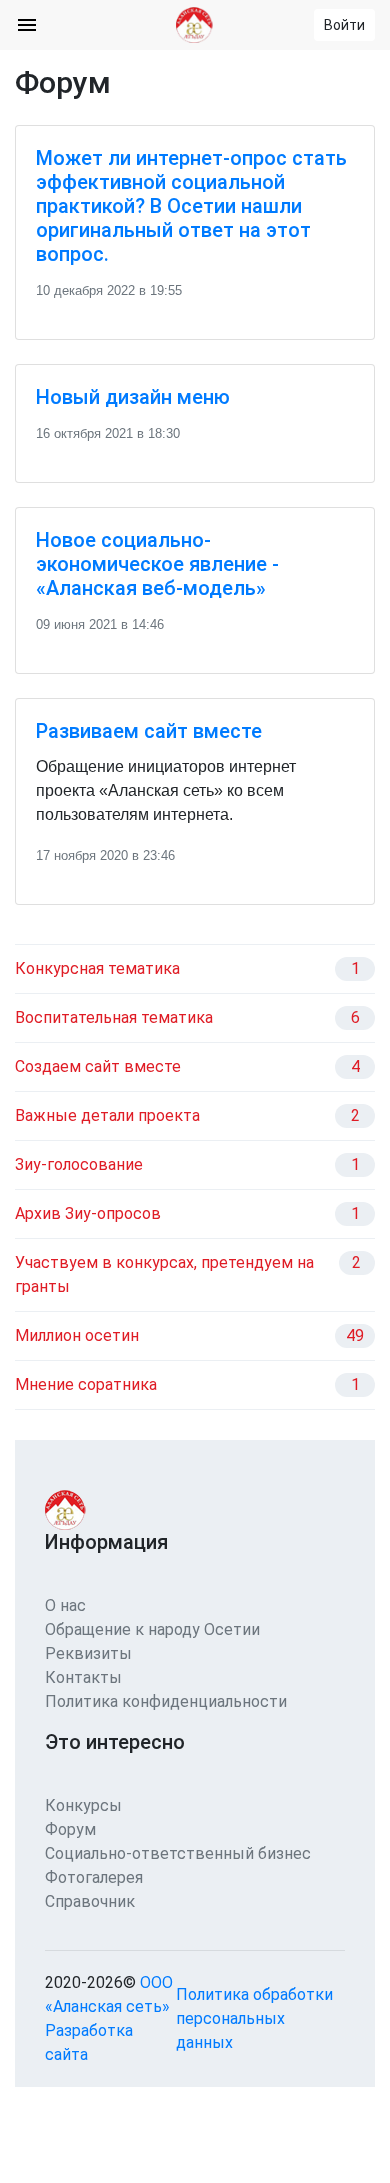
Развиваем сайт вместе (149, 731)
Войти (344, 25)
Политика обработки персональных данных (254, 2018)
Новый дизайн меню (133, 397)
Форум (70, 1829)
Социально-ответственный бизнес (178, 1853)
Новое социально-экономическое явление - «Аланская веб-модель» (157, 564)
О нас (65, 1605)
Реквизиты (88, 1653)
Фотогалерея (94, 1877)
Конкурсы (83, 1805)
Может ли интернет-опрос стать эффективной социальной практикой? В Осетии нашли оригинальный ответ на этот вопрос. (191, 206)
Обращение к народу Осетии (152, 1629)
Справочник (90, 1901)
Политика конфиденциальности (166, 1701)
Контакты (83, 1677)
